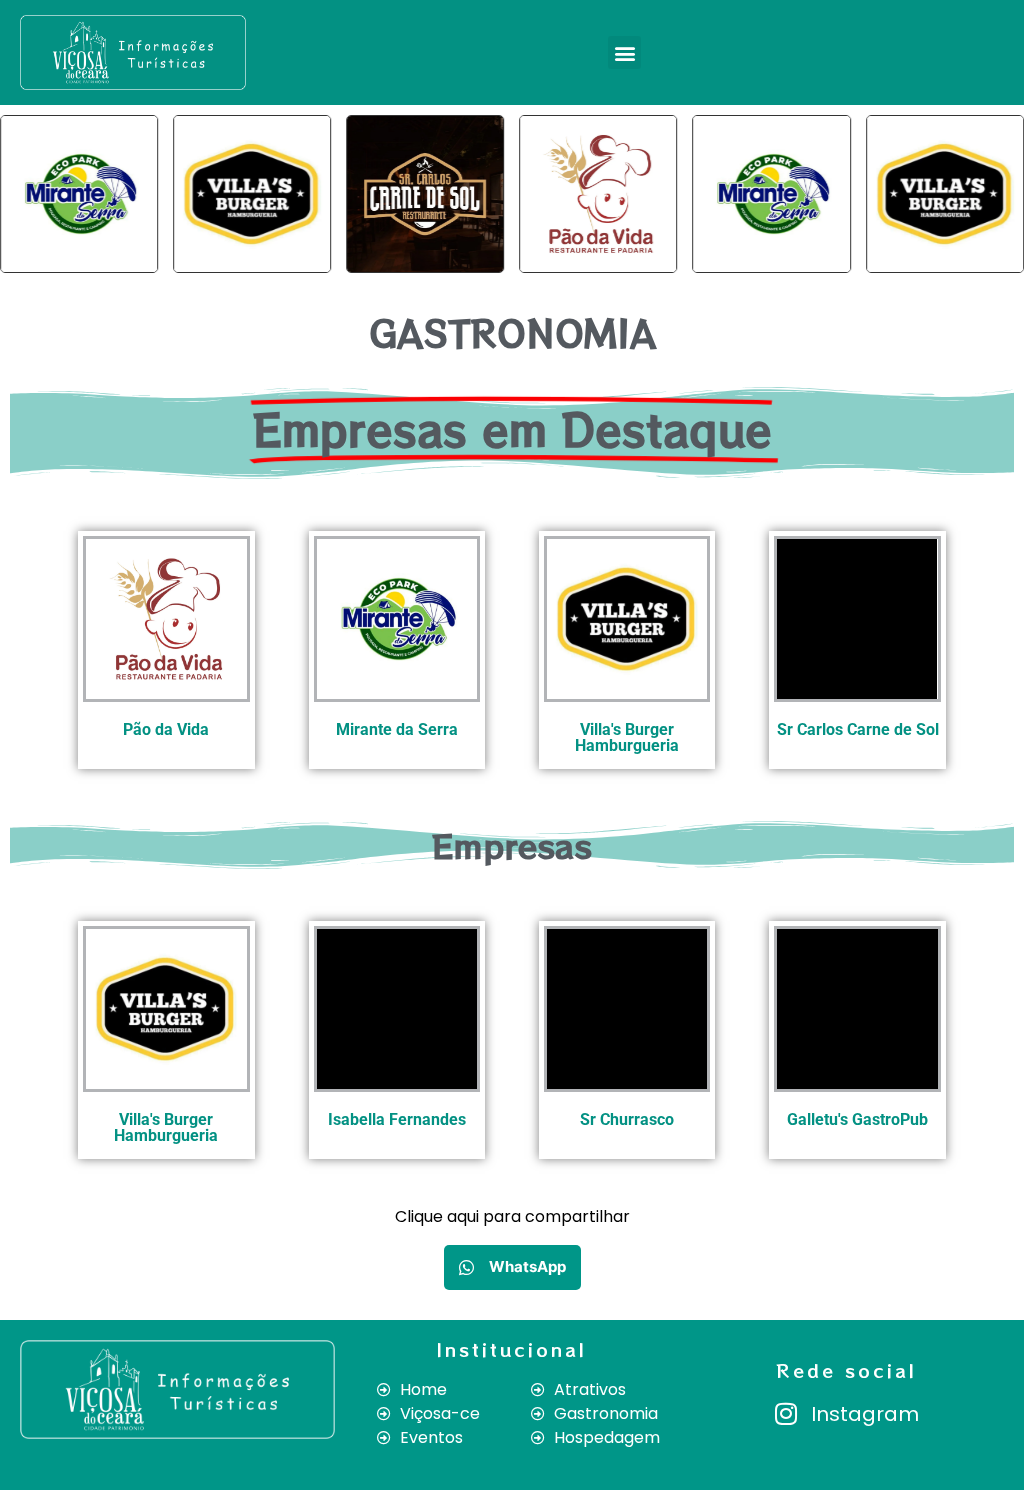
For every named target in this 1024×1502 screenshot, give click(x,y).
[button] (624, 52)
